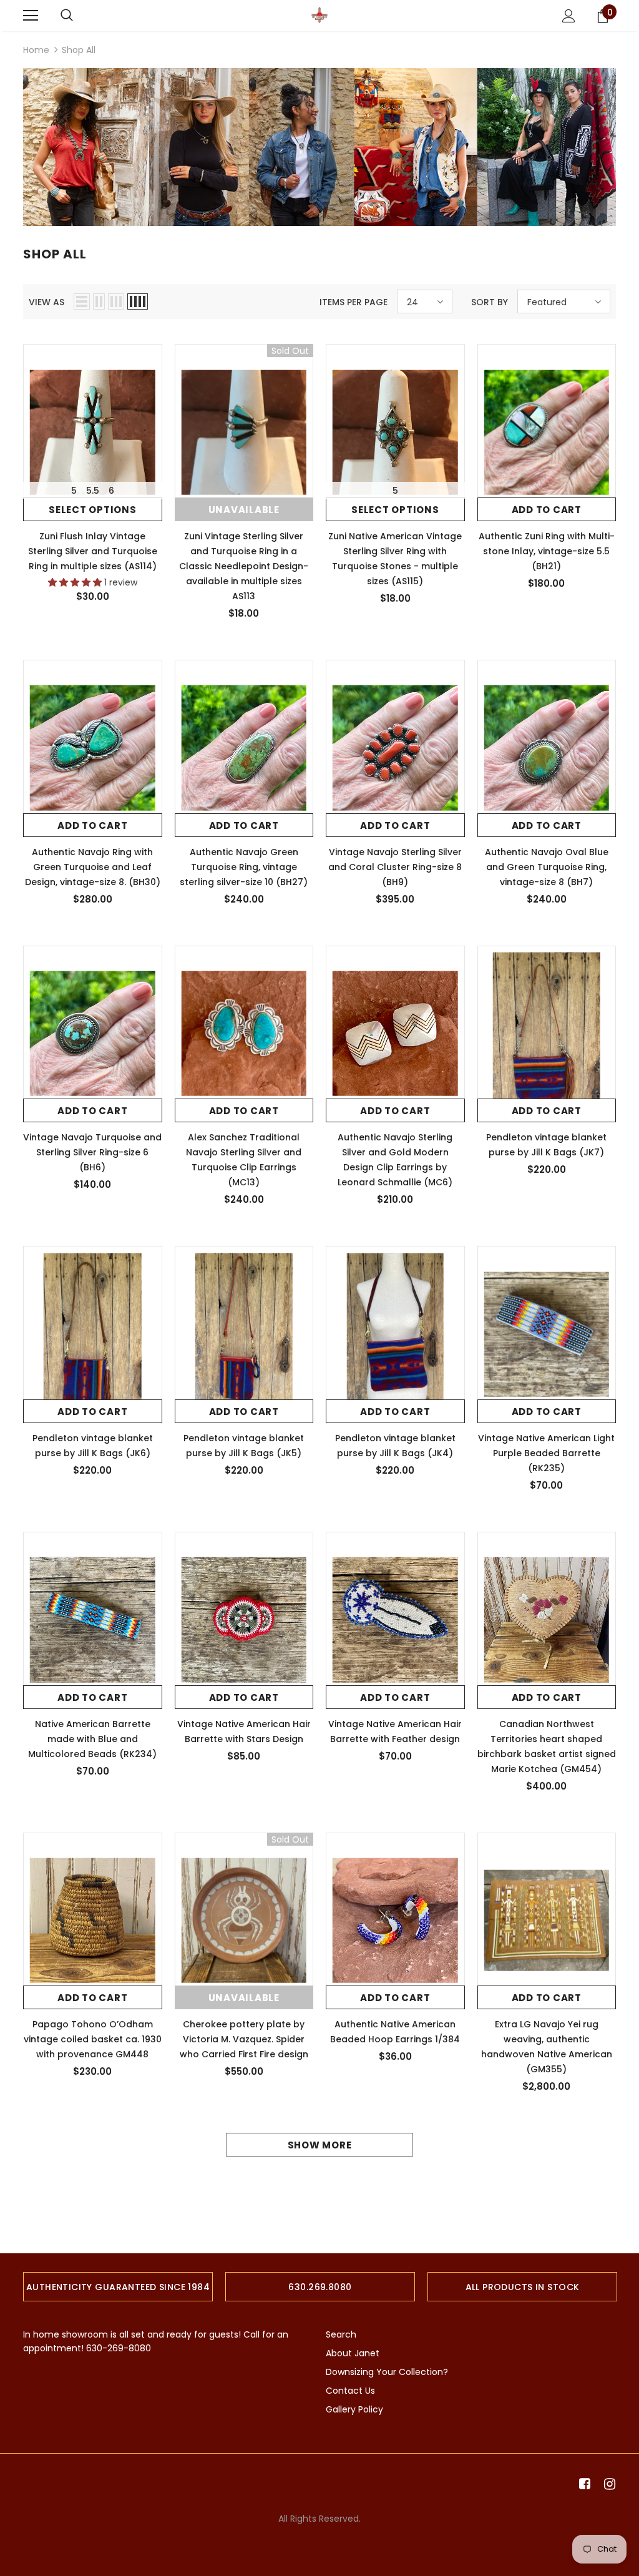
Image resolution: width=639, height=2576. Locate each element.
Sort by (490, 302)
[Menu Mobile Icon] (31, 16)
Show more (320, 2145)
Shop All (79, 50)
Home (36, 50)
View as (46, 302)
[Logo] (319, 15)
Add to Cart (547, 510)
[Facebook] (583, 2484)
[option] (118, 2287)
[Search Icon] (67, 16)
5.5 (93, 491)
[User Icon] (569, 16)
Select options (93, 510)
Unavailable (244, 510)
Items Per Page (354, 302)
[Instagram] (607, 2484)
